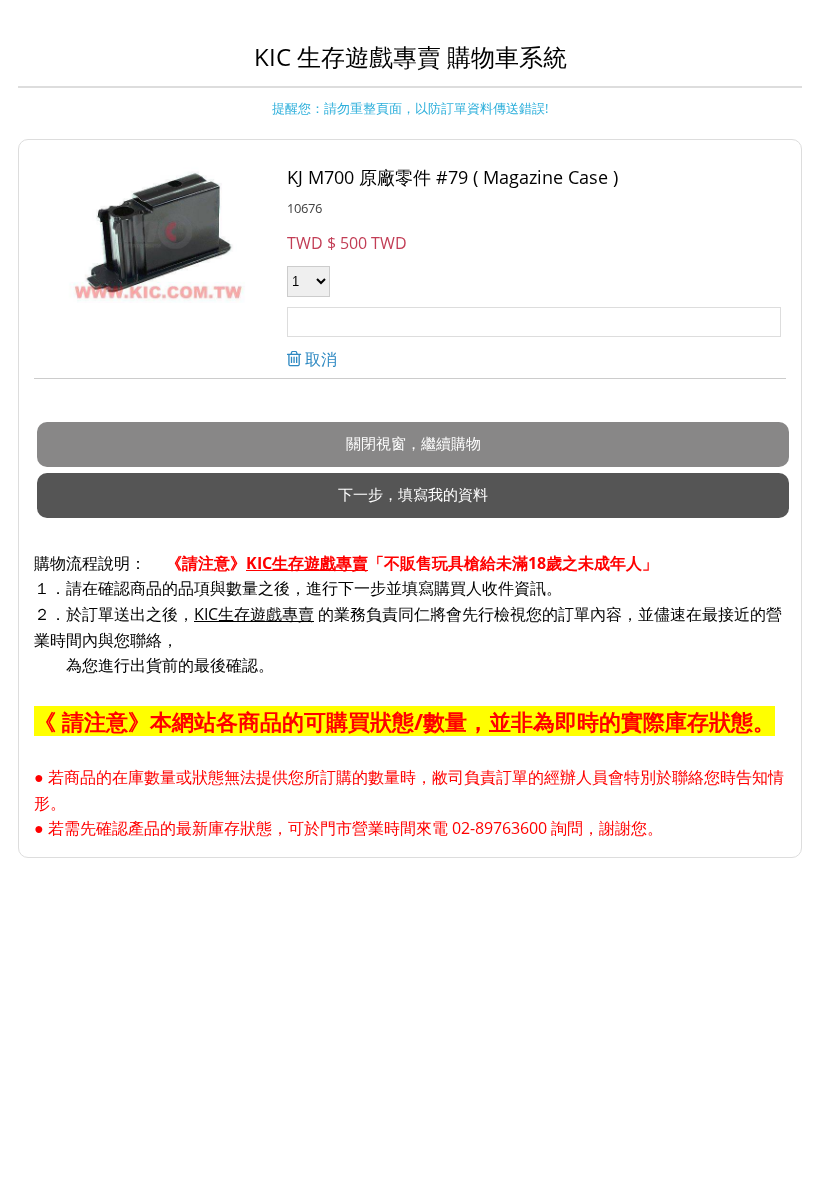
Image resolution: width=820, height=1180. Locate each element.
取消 (319, 359)
